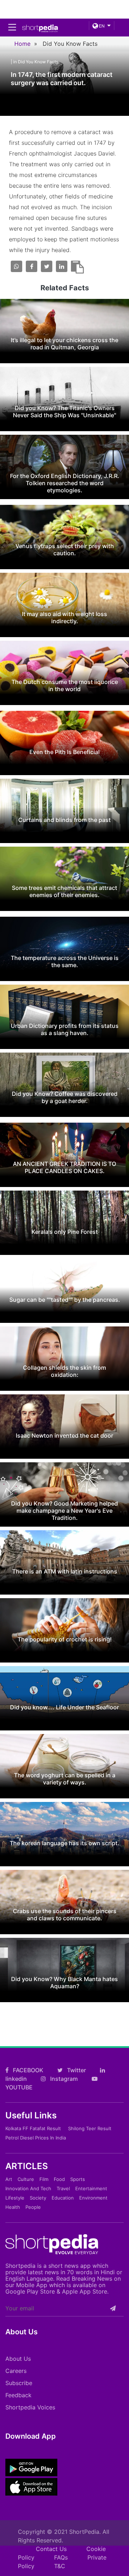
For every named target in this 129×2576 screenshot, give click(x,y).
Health (13, 2207)
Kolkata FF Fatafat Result (33, 2128)
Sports (78, 2179)
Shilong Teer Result (90, 2128)
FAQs (61, 2557)
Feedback (18, 2395)
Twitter (76, 2070)
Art (9, 2179)
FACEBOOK (27, 2070)
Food (59, 2179)
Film (44, 2179)
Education (63, 2198)
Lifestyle (15, 2198)
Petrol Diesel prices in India (36, 2138)
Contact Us (51, 2549)
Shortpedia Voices (30, 2407)
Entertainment (91, 2188)
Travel (63, 2188)
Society (38, 2198)
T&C (60, 2566)
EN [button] (101, 26)
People (33, 2207)
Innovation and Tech (28, 2188)
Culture (26, 2179)
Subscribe (19, 2383)
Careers (16, 2371)
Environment (93, 2198)
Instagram (63, 2079)
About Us (18, 2359)
